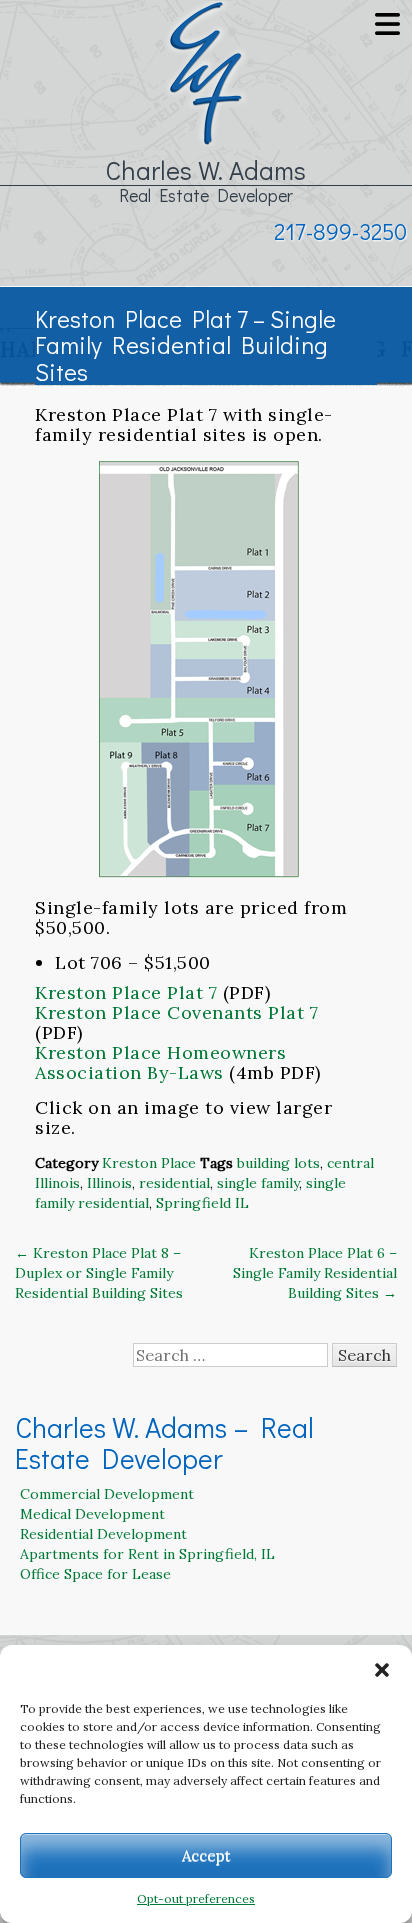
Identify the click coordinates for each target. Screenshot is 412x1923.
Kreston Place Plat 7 (126, 992)
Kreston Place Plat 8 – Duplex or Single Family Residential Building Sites (99, 1273)
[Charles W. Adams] (206, 70)
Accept (206, 1855)
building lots (278, 1163)
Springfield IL (202, 1203)
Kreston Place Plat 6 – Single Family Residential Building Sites (315, 1273)
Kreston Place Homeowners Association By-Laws (160, 1062)
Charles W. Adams (206, 170)
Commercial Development (107, 1494)
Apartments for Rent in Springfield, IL (147, 1554)
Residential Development (103, 1534)
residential (174, 1183)
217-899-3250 (340, 231)
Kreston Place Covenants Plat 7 (176, 1012)
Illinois (109, 1183)
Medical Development (92, 1514)
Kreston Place (149, 1163)
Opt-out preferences (196, 1898)
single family (258, 1183)
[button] (382, 1670)
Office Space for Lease (95, 1574)
